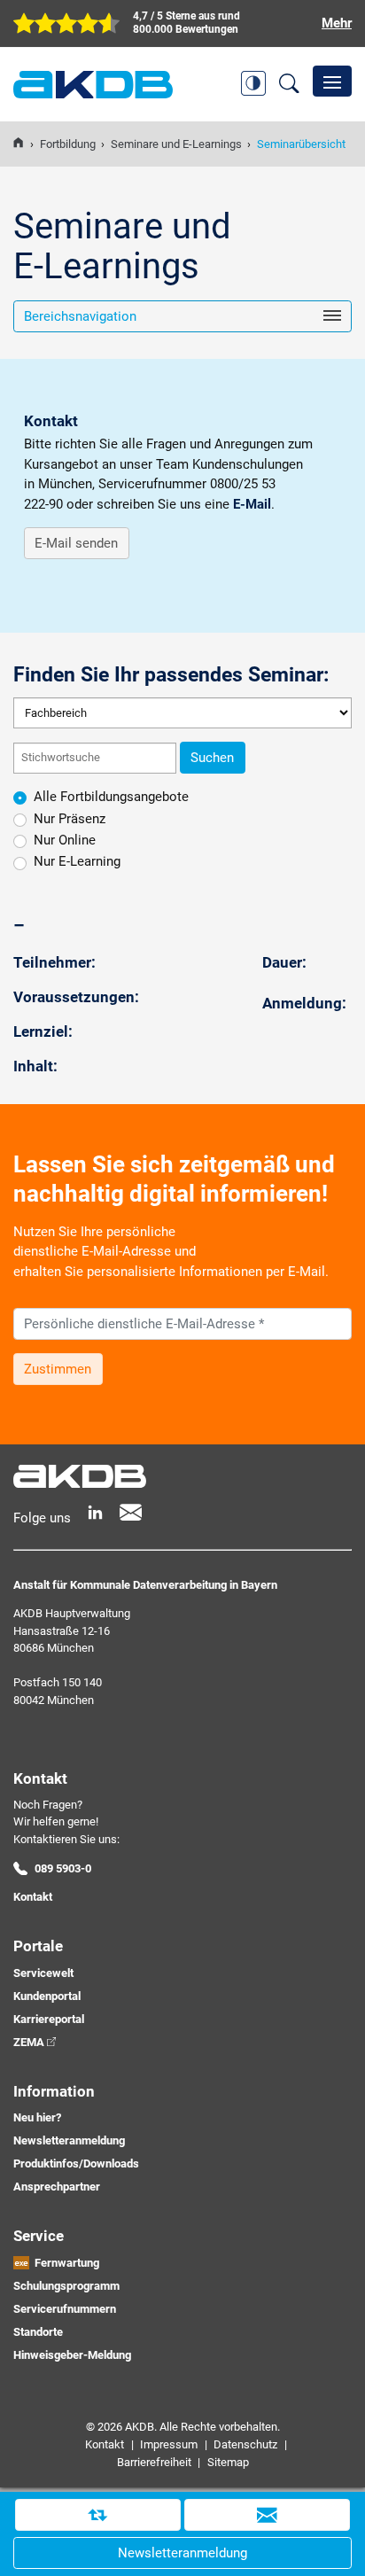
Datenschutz (245, 2444)
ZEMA (29, 2042)
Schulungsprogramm (66, 2286)
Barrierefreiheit (154, 2462)
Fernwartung (67, 2263)
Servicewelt (43, 1973)
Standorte (38, 2332)
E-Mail (252, 504)
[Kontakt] (267, 2515)
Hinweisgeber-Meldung (72, 2355)
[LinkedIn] (95, 1512)
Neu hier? (37, 2117)
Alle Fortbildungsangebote (111, 797)
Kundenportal (47, 1996)
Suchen (212, 758)
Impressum (169, 2444)
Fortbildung (68, 144)
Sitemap (228, 2462)
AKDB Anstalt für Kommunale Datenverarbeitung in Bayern (93, 85)
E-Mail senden (76, 543)
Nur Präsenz (70, 819)
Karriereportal (49, 2019)
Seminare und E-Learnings (176, 144)
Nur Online (65, 840)
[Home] (18, 144)
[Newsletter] (131, 1512)
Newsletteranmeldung (69, 2140)
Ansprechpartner (57, 2187)
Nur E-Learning (77, 861)
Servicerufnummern (65, 2309)
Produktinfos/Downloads (76, 2164)
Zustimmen (58, 1369)
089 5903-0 (63, 1868)
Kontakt (33, 1897)
